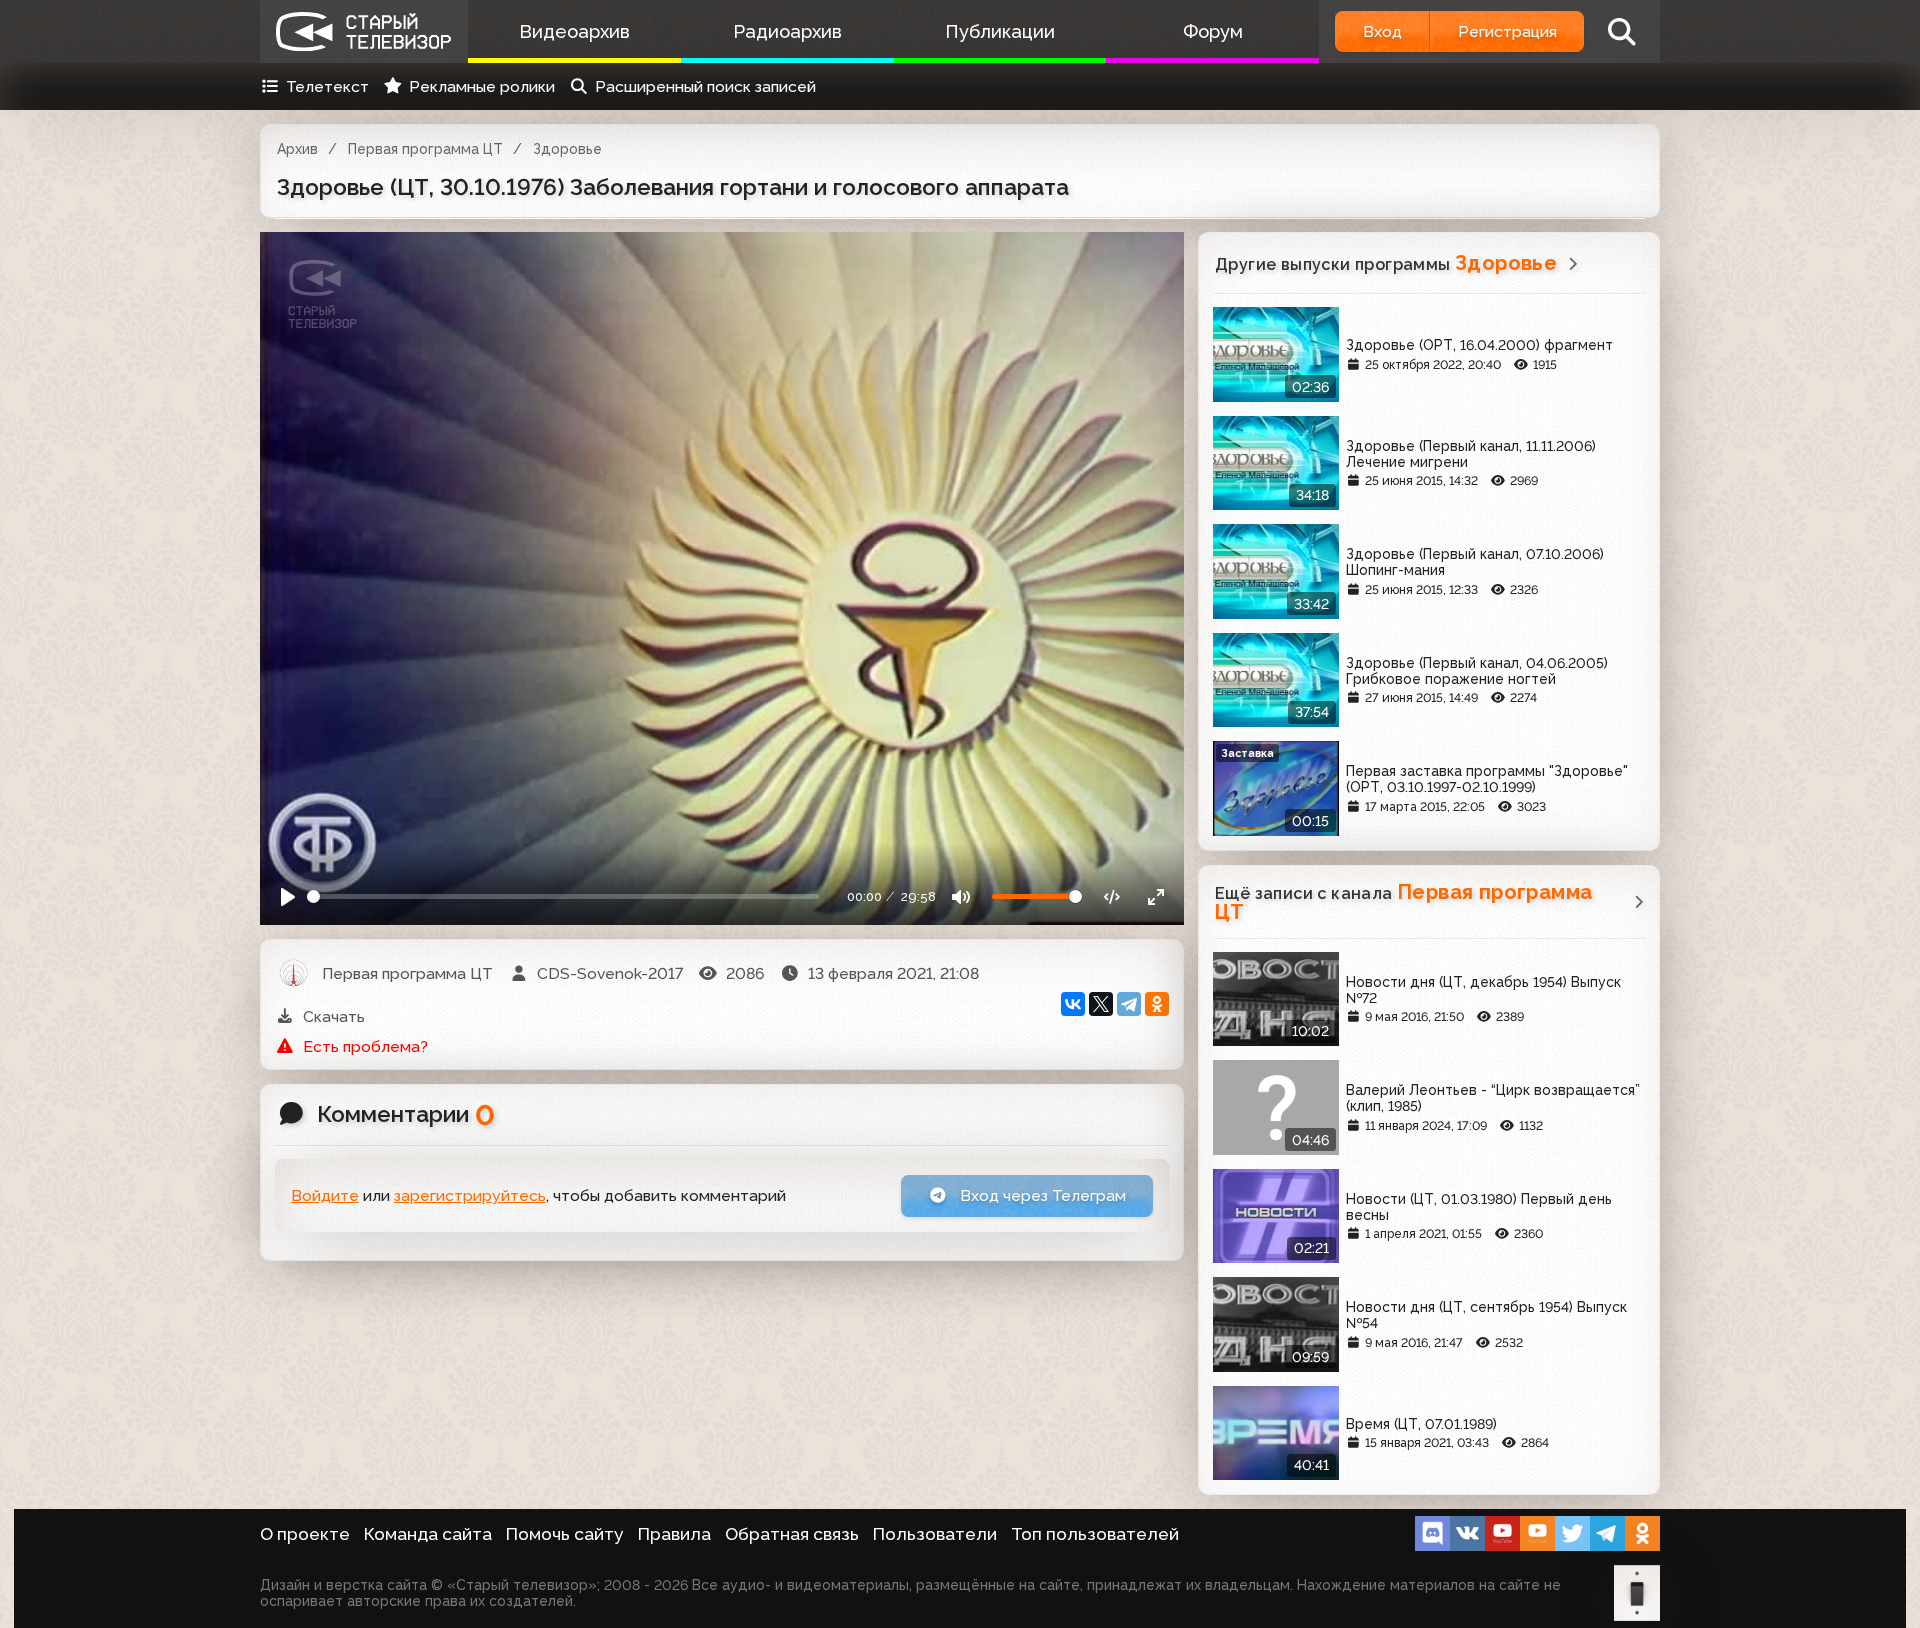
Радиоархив (787, 31)
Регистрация (1507, 31)
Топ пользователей (1095, 1534)
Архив (297, 149)
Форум (1213, 31)
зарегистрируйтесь (470, 1195)
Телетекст (327, 86)
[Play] (288, 896)
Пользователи (935, 1534)
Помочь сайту (565, 1534)
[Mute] (961, 896)
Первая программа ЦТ (425, 149)
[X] (1101, 1004)
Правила (674, 1534)
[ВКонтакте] (1073, 1004)
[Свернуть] (1155, 896)
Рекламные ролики (482, 86)
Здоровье (567, 149)
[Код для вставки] (1112, 896)
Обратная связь (792, 1534)
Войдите (325, 1195)
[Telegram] (1129, 1004)
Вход (1382, 31)
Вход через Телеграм (1041, 1195)
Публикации (1000, 31)
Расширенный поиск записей (705, 86)
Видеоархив (574, 31)
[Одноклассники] (1157, 1004)
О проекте (305, 1534)
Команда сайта (428, 1534)
